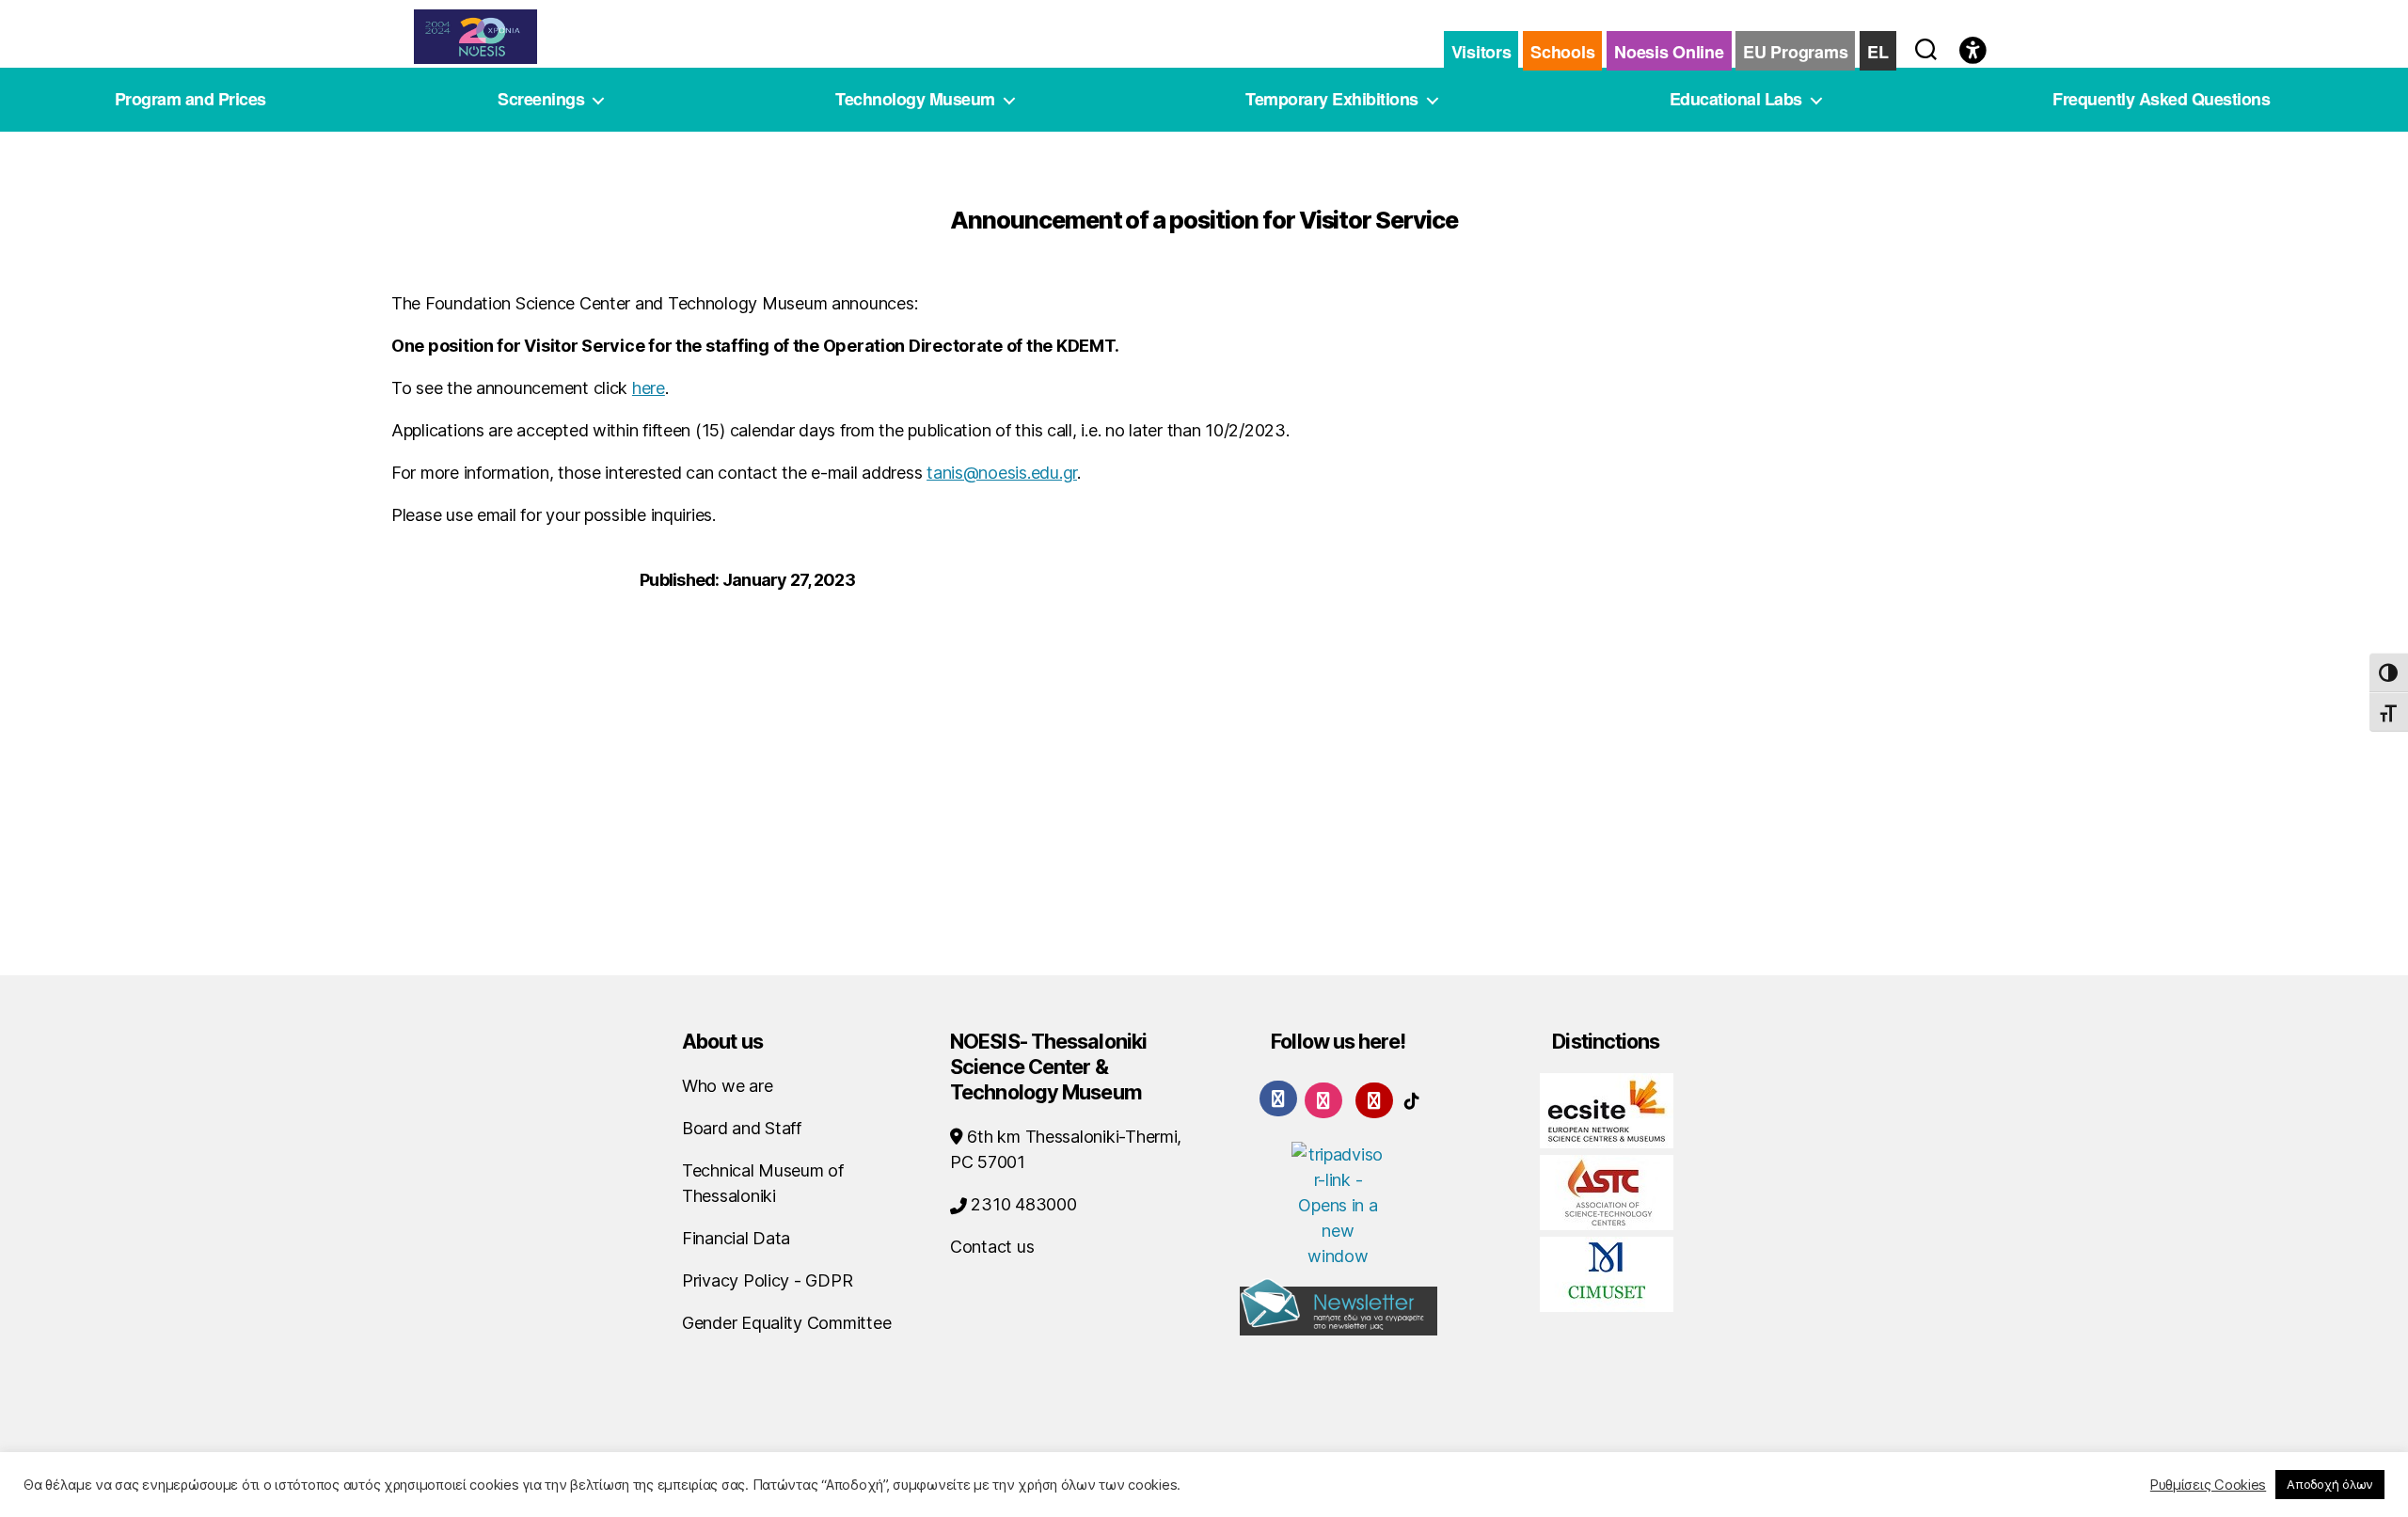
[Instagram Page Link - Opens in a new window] (1323, 1099)
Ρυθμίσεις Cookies (2208, 1485)
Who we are (727, 1086)
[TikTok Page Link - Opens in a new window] (1412, 1099)
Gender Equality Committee (786, 1323)
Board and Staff (742, 1128)
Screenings (541, 100)
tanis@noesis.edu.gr (1002, 473)
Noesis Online (1669, 52)
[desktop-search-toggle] (1926, 45)
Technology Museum (915, 100)
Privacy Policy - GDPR (767, 1280)
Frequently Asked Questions (2161, 100)
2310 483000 (1022, 1204)
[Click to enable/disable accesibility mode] (1973, 52)
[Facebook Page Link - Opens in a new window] (1278, 1098)
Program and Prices (190, 100)
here (649, 388)
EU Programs (1795, 52)
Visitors (1481, 52)
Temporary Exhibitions (1332, 100)
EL (1877, 52)
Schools (1562, 52)
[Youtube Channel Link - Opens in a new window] (1374, 1099)
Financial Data (736, 1238)
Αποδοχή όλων (2330, 1484)
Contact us (992, 1247)
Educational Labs (1736, 100)
